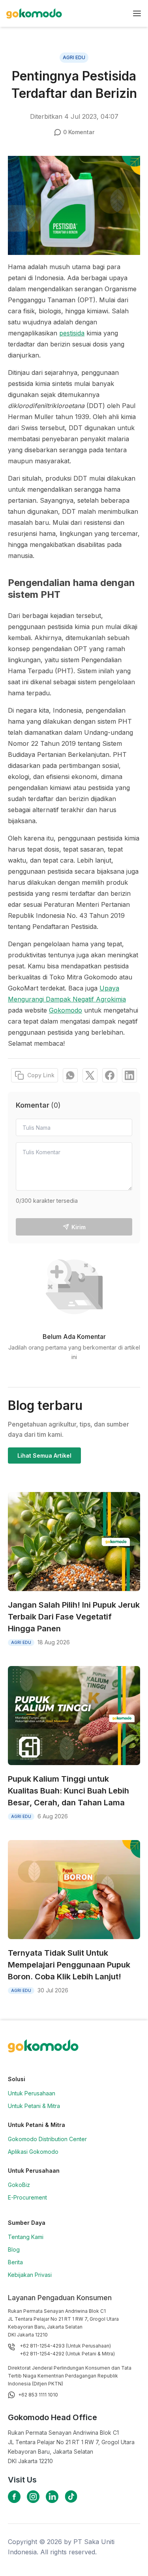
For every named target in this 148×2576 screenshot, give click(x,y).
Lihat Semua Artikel (44, 1456)
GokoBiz (19, 2185)
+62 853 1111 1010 (38, 2395)
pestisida (72, 333)
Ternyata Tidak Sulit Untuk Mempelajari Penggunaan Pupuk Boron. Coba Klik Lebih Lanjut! (69, 1965)
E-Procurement (27, 2197)
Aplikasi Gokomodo (33, 2152)
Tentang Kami (26, 2237)
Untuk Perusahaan (32, 2093)
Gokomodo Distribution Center (47, 2139)
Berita (15, 2262)
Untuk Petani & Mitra (34, 2106)
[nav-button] (137, 13)
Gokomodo (66, 1010)
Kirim (79, 1227)
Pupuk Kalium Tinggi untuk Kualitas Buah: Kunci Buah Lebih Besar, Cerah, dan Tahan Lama (68, 1791)
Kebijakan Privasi (30, 2275)
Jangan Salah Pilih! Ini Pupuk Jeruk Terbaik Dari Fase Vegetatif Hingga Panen (74, 1617)
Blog (14, 2249)
